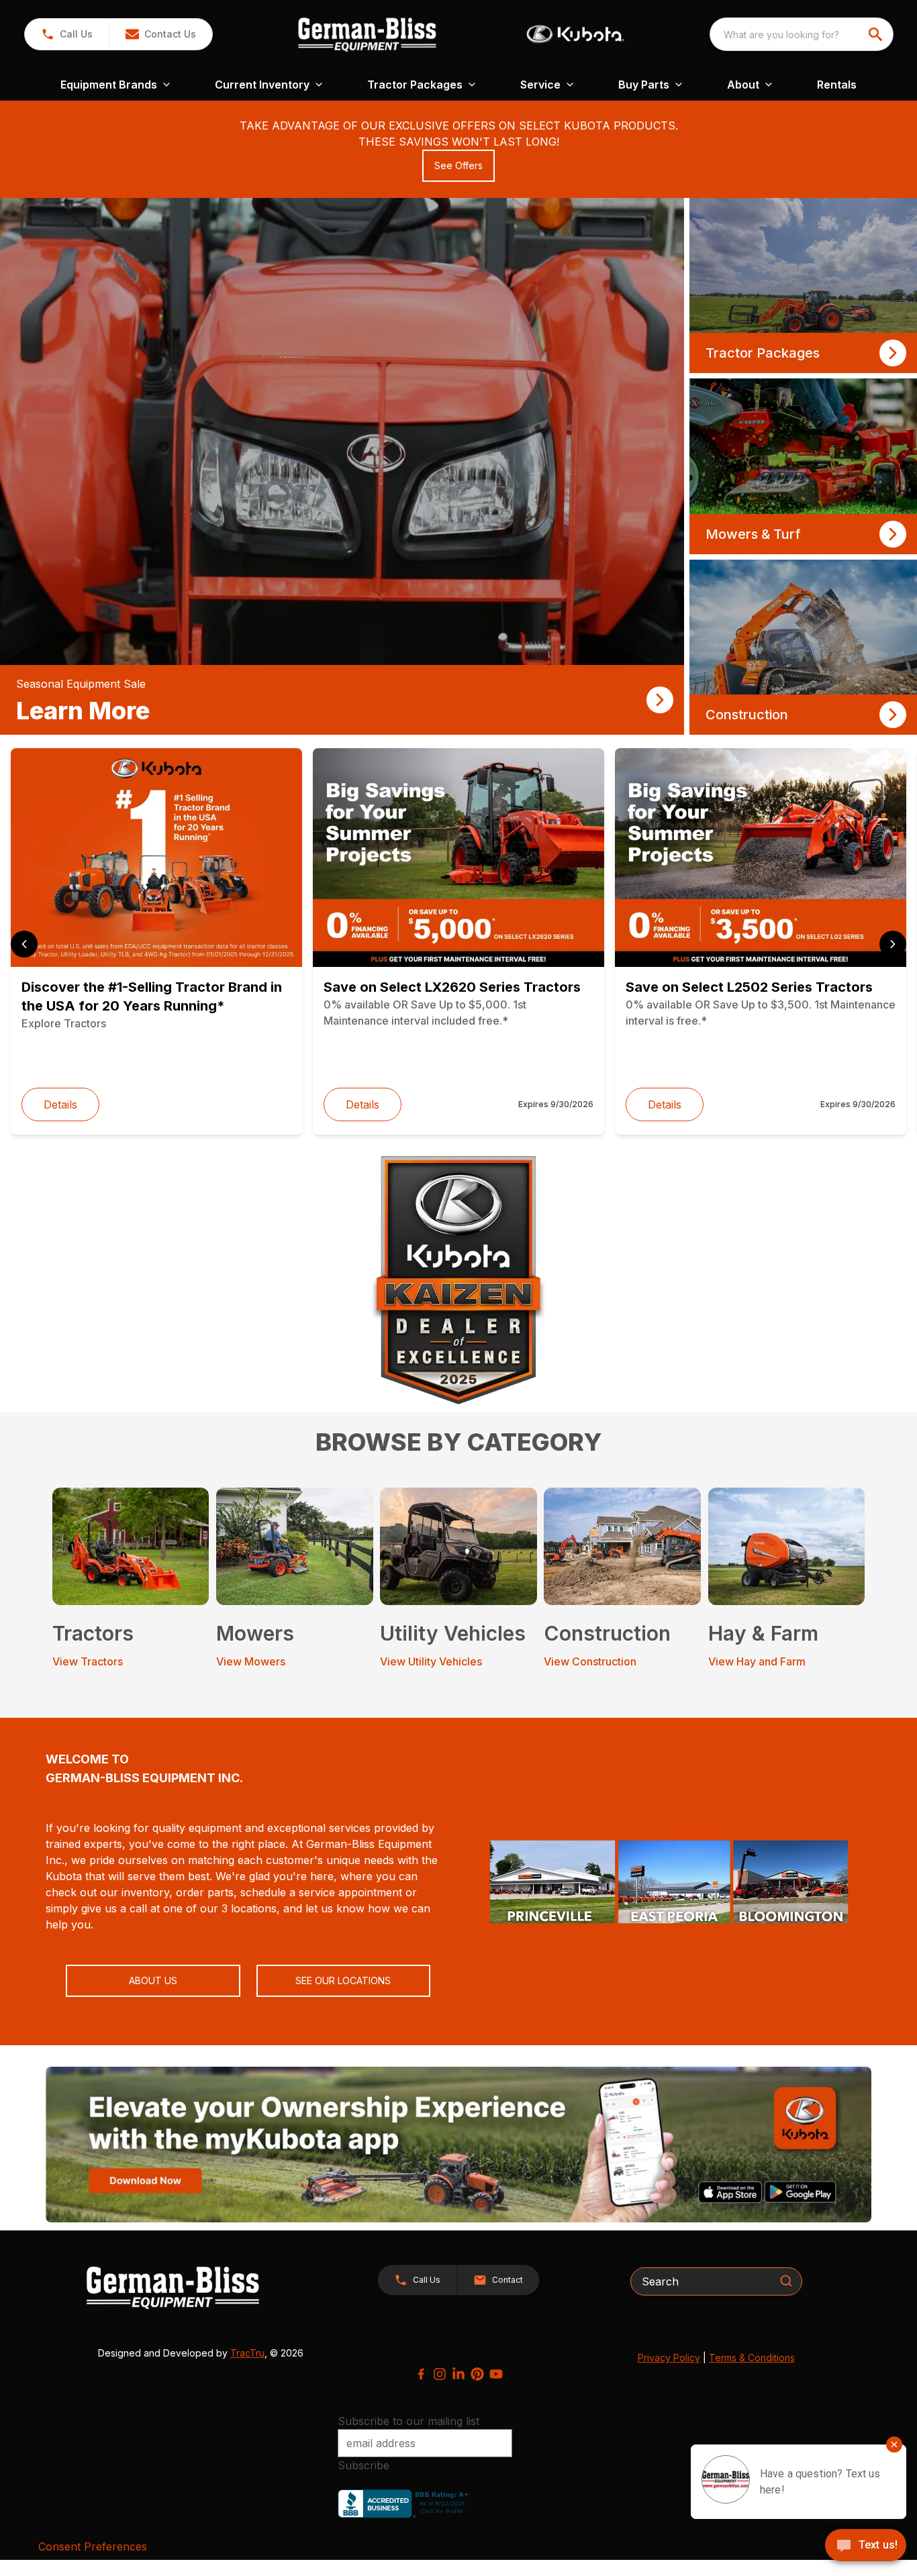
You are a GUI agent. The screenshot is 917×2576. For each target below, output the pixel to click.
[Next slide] (893, 944)
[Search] (786, 2281)
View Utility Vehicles (431, 1661)
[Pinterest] (477, 2374)
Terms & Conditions (752, 2358)
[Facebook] (421, 2374)
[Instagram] (440, 2374)
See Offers (458, 165)
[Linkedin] (458, 2374)
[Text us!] (866, 2546)
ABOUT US (153, 1980)
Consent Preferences (93, 2546)
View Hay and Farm (757, 1661)
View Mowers (251, 1661)
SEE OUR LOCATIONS (343, 1980)
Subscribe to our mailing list (408, 2421)
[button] (67, 34)
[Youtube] (496, 2374)
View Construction (590, 1661)
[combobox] (802, 34)
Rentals (837, 85)
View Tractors (88, 1661)
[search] (877, 34)
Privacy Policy (669, 2358)
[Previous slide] (24, 944)
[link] (342, 466)
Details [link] (60, 1104)
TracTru (247, 2353)
